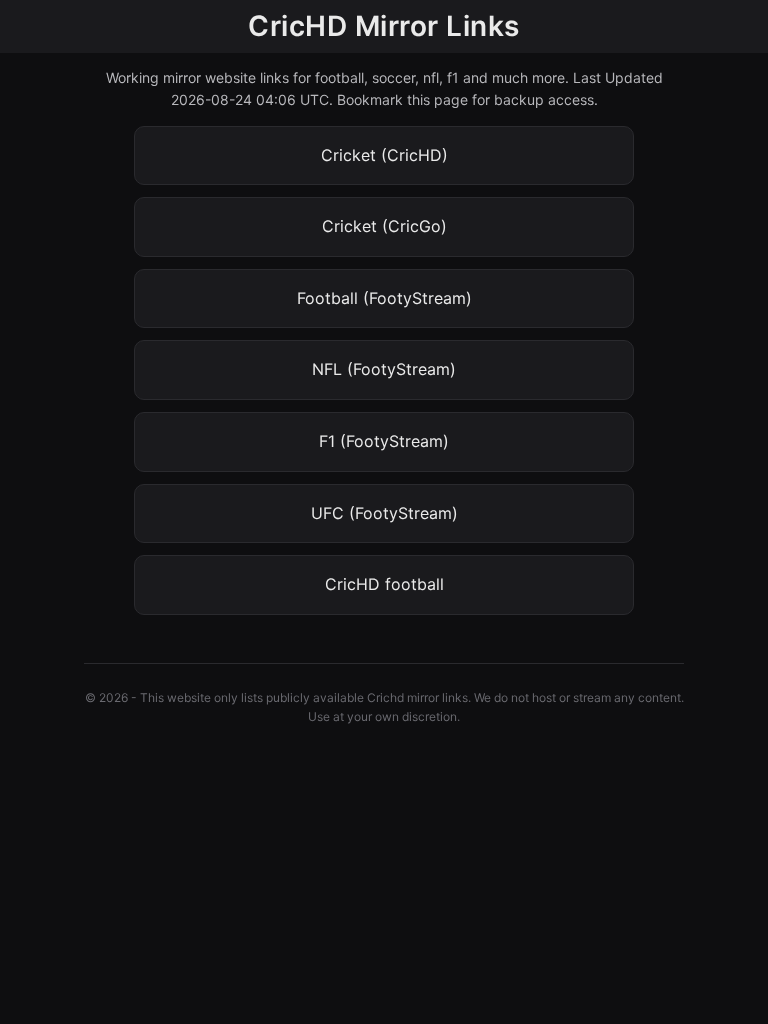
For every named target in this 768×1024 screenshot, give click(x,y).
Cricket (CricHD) (384, 155)
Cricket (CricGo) (384, 226)
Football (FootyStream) (384, 298)
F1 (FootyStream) (384, 441)
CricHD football (384, 584)
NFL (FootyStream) (384, 369)
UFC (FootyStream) (384, 513)
